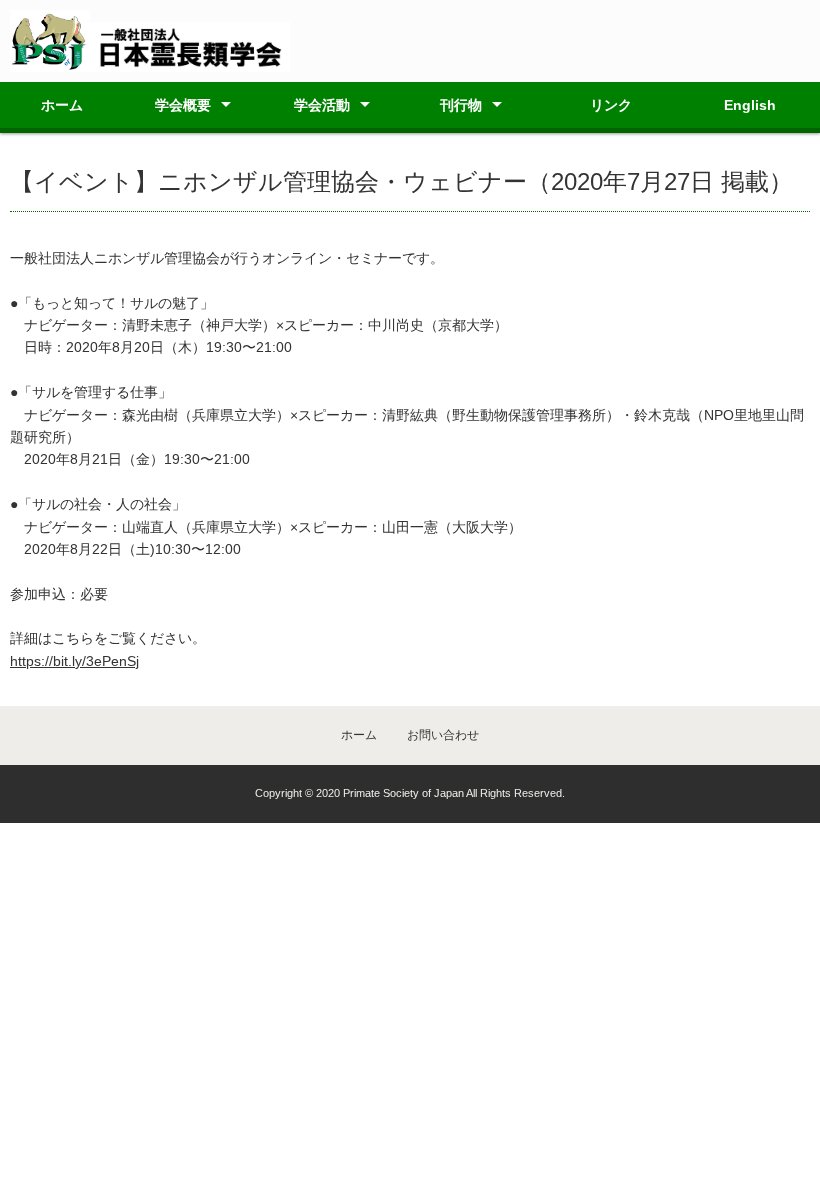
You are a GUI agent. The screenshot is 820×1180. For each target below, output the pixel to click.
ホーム (62, 105)
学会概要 (183, 105)
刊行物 (461, 105)
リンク (611, 105)
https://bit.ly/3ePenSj (74, 661)
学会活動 (322, 105)
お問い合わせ (443, 735)
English (750, 105)
